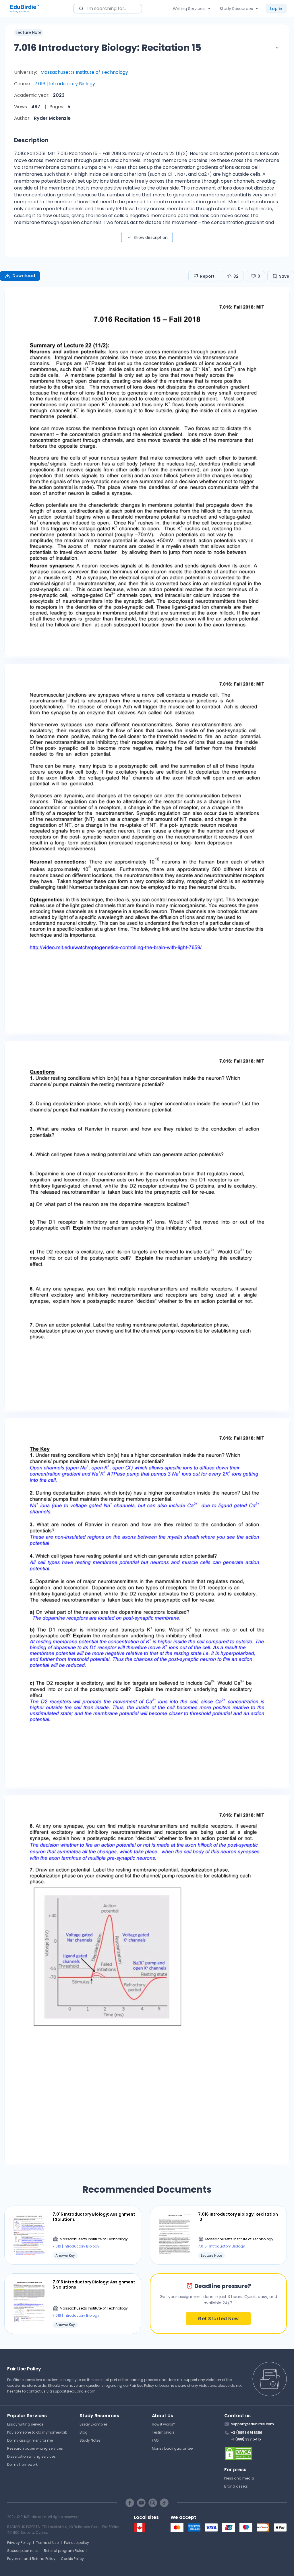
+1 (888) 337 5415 (246, 2439)
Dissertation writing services (31, 2456)
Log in (276, 9)
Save (284, 276)
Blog (84, 2432)
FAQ (155, 2440)
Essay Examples (94, 2424)
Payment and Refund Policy (31, 2559)
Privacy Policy (19, 2543)
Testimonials (163, 2432)
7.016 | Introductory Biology (65, 84)
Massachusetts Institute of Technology (84, 72)
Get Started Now (218, 2319)
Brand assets (236, 2486)
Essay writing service (25, 2424)
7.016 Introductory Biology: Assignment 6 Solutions (94, 2285)
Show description (151, 237)
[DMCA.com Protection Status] (256, 2453)
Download (24, 276)
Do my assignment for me (30, 2440)
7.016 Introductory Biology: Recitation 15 (108, 48)
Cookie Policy (72, 2559)
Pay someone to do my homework (37, 2432)
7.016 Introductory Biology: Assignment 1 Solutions (94, 2217)
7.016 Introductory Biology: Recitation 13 (238, 2217)
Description (31, 140)
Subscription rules (23, 2551)
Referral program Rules (64, 2551)
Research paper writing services (35, 2448)
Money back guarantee (172, 2448)
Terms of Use (47, 2543)
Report (207, 276)
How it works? (164, 2424)
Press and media (239, 2478)
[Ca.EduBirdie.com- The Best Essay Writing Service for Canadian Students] (140, 2530)
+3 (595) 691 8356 (247, 2433)
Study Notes (90, 2440)
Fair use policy (77, 2543)
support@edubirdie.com (74, 2391)
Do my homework (22, 2464)
